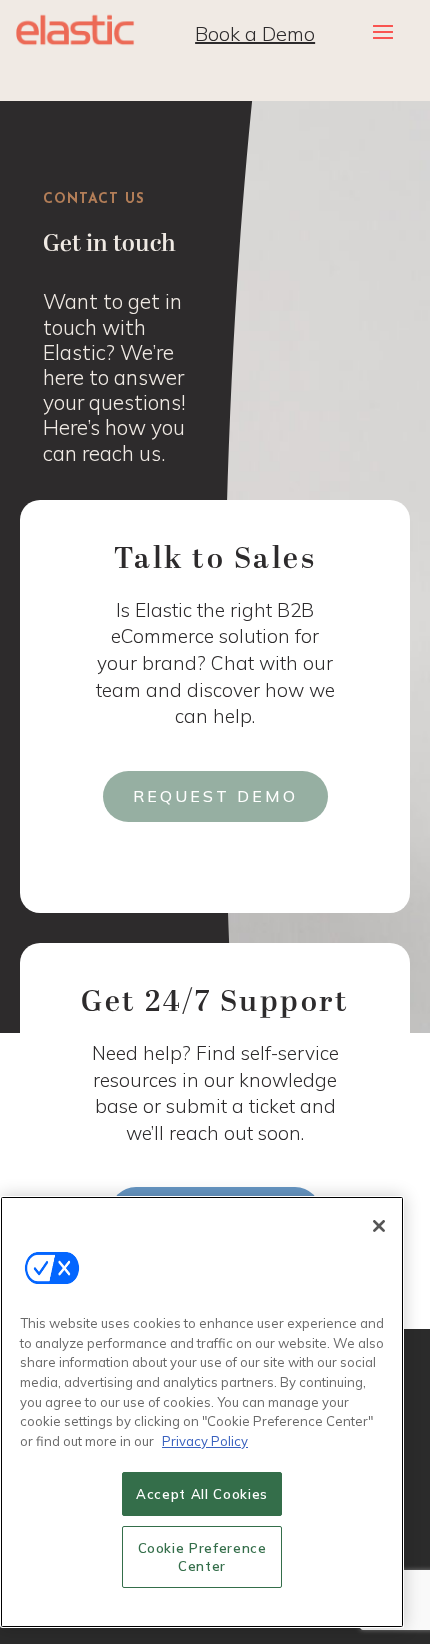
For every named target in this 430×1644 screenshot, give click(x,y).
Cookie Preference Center (202, 1557)
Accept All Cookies (202, 1494)
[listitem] (129, 377)
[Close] (379, 1226)
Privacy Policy (205, 1441)
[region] (202, 1412)
